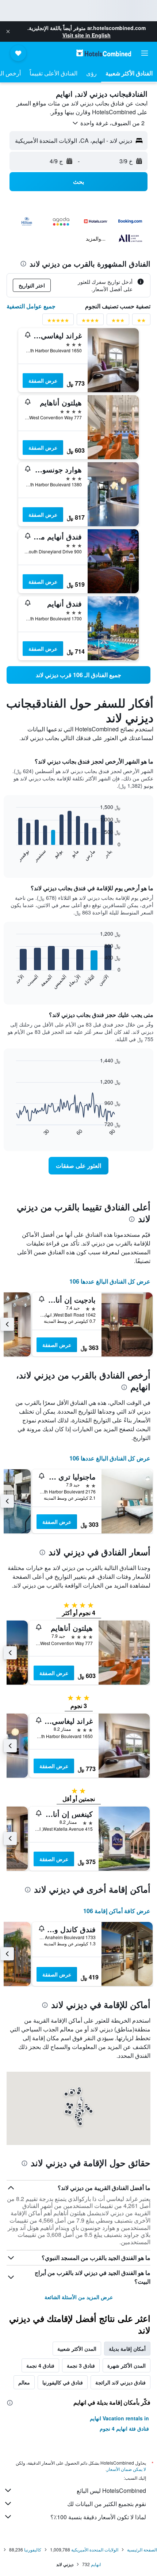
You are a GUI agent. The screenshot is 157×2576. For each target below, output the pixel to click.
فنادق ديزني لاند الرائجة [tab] (120, 2382)
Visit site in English (87, 35)
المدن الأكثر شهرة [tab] (127, 2365)
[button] (8, 31)
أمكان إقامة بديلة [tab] (127, 2349)
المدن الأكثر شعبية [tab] (77, 2349)
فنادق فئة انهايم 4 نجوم (124, 2428)
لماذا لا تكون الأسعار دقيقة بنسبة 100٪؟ (98, 2517)
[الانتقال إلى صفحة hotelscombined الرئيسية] (104, 53)
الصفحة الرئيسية (142, 2549)
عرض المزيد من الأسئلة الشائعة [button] (79, 2297)
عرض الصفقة (43, 381)
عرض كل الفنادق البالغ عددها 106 (110, 1281)
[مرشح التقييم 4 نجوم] (90, 322)
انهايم (96, 2564)
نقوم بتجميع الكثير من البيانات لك (107, 2504)
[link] (78, 675)
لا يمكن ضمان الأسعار (126, 2469)
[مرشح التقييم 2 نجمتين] (141, 322)
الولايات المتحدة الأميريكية (95, 2549)
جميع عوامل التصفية (31, 306)
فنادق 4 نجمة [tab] (40, 2365)
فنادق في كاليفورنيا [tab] (63, 2382)
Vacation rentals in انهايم (119, 2418)
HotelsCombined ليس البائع (111, 2490)
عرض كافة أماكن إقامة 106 (117, 1911)
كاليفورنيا (33, 2549)
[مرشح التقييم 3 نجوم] (118, 322)
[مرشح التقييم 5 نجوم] (58, 322)
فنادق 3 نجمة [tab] (81, 2365)
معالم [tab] (24, 2382)
